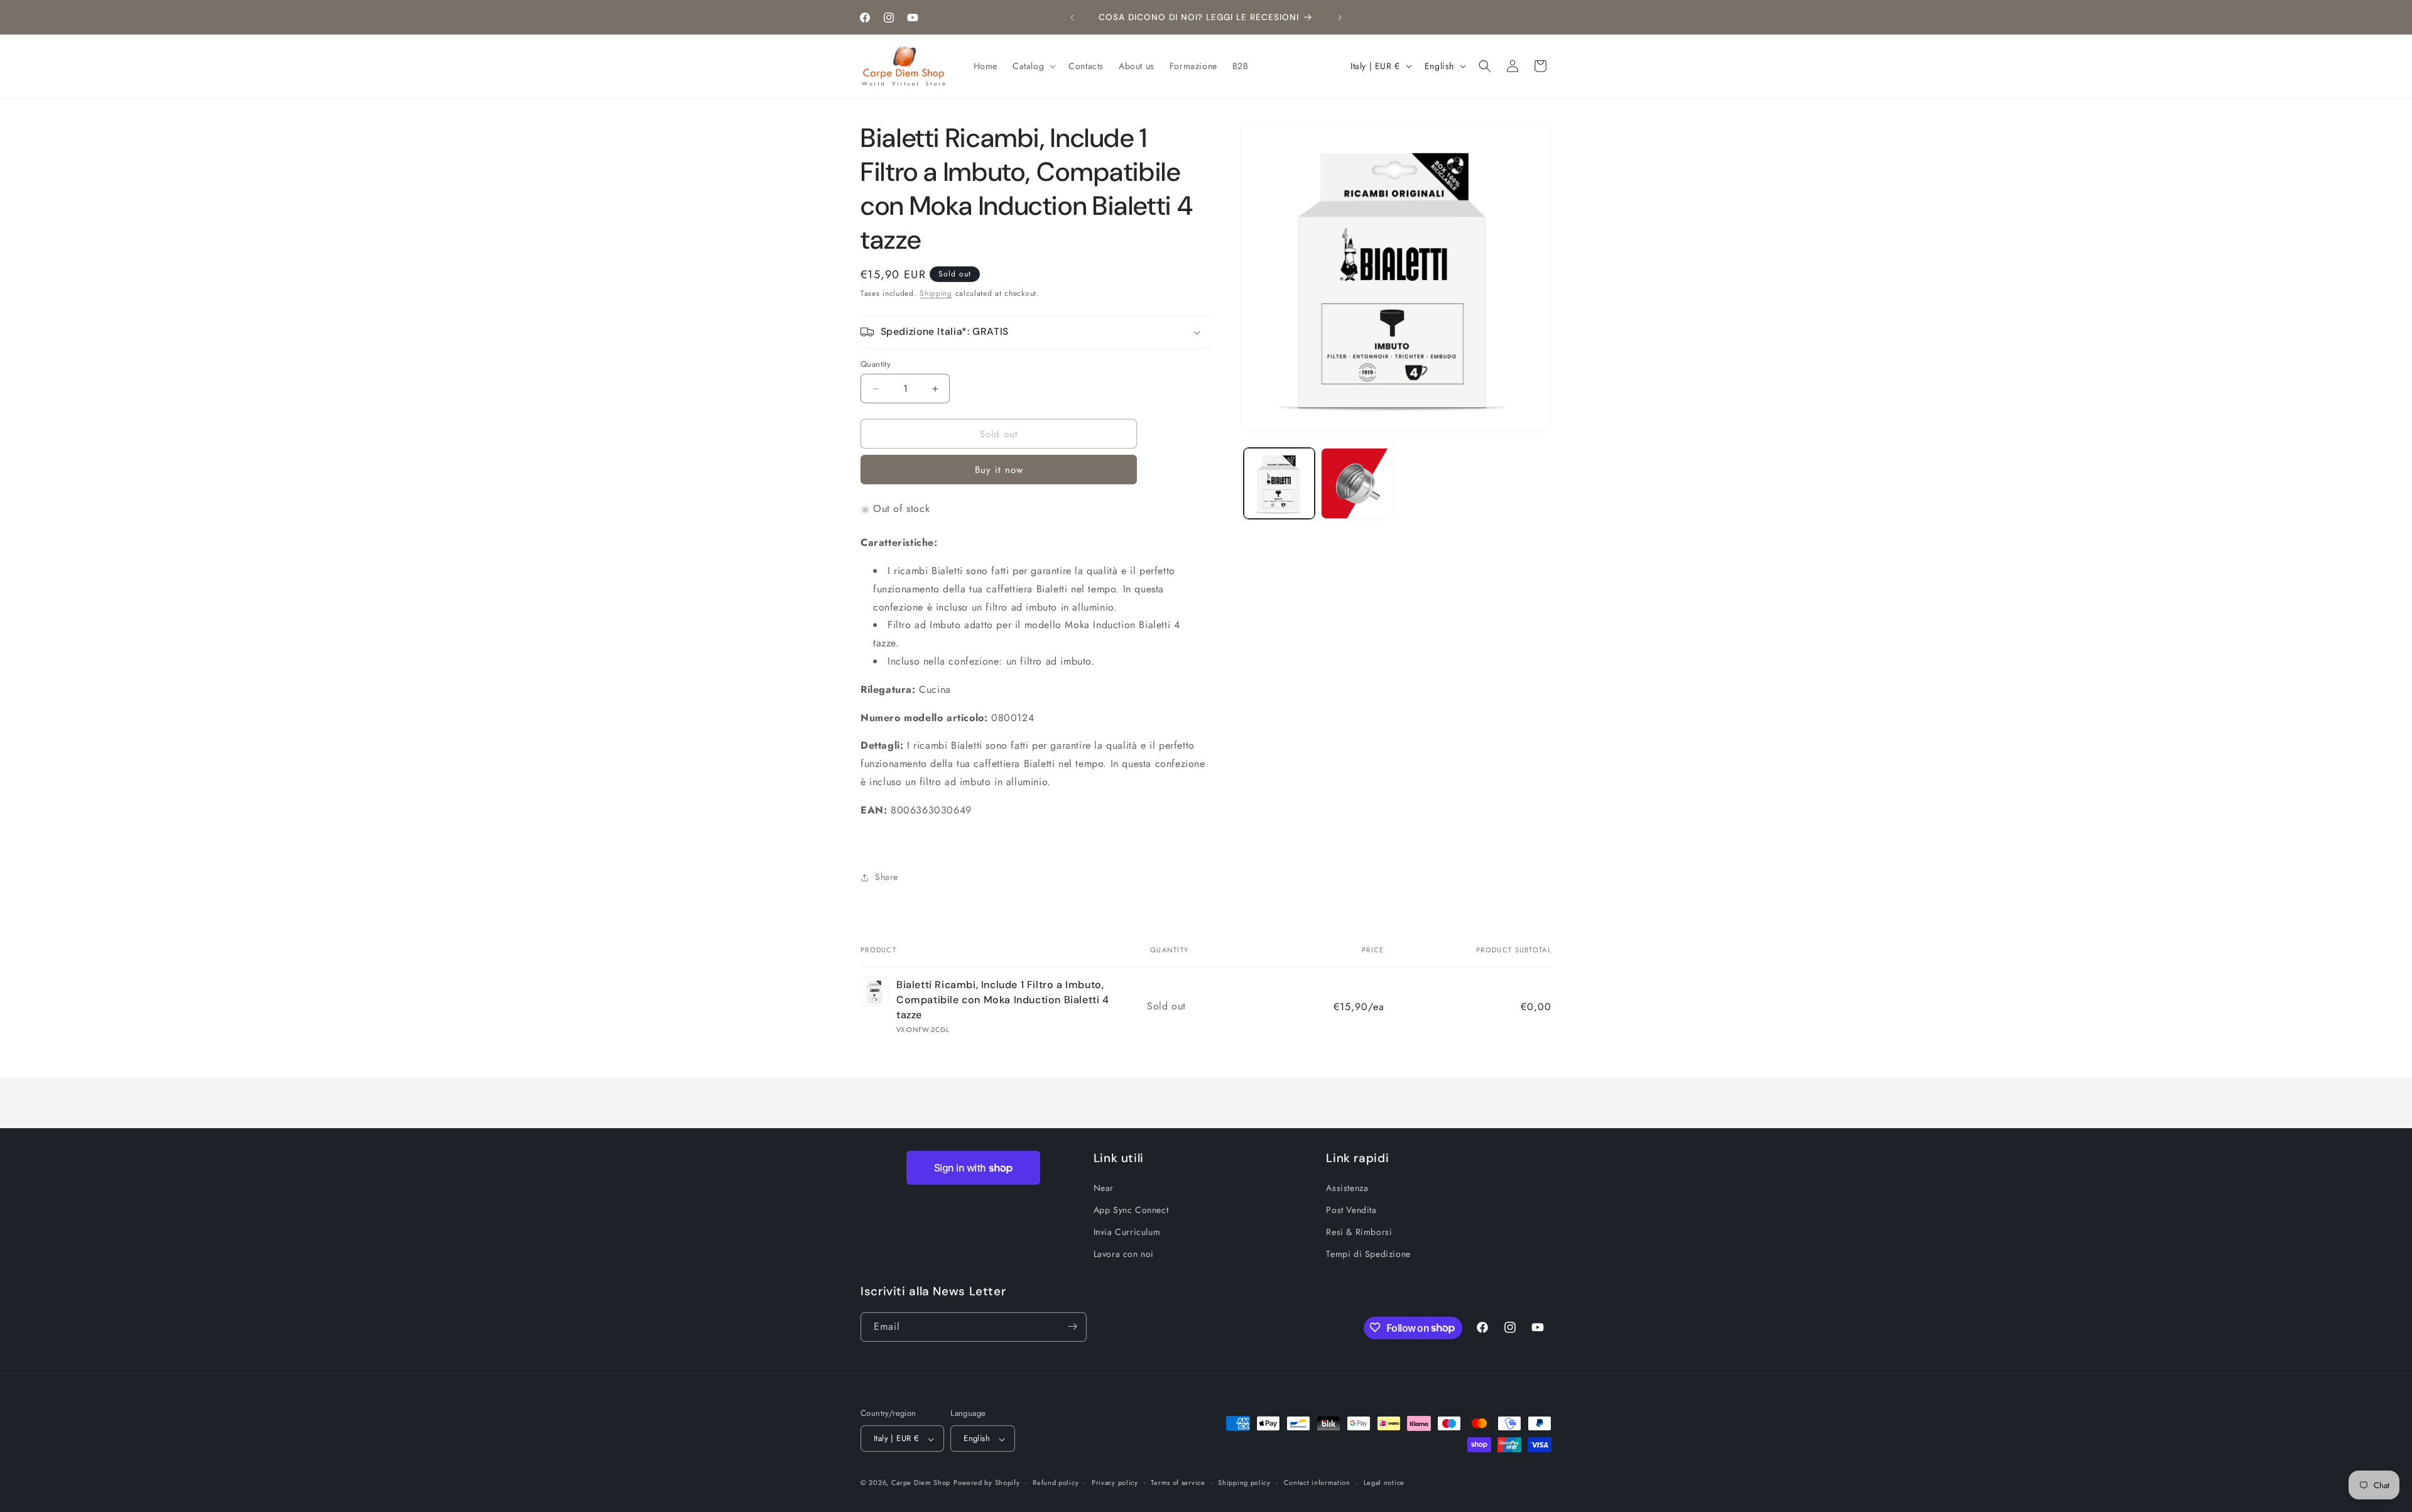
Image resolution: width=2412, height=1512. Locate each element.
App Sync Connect (1131, 1209)
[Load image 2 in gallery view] (1356, 483)
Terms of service (1178, 1482)
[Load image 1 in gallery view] (1279, 483)
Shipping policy (1244, 1482)
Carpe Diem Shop (921, 1483)
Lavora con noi (1124, 1254)
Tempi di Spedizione (1368, 1254)
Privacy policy (1115, 1482)
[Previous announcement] (1072, 18)
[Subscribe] (1072, 1326)
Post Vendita (1351, 1209)
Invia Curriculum (1127, 1231)
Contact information (1317, 1482)
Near (1104, 1187)
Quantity (876, 364)
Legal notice (1384, 1482)
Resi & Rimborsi (1359, 1231)
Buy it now (999, 470)
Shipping (936, 293)
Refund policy (1056, 1482)
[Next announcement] (1340, 18)
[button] (1033, 66)
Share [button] (887, 877)
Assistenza (1347, 1187)
